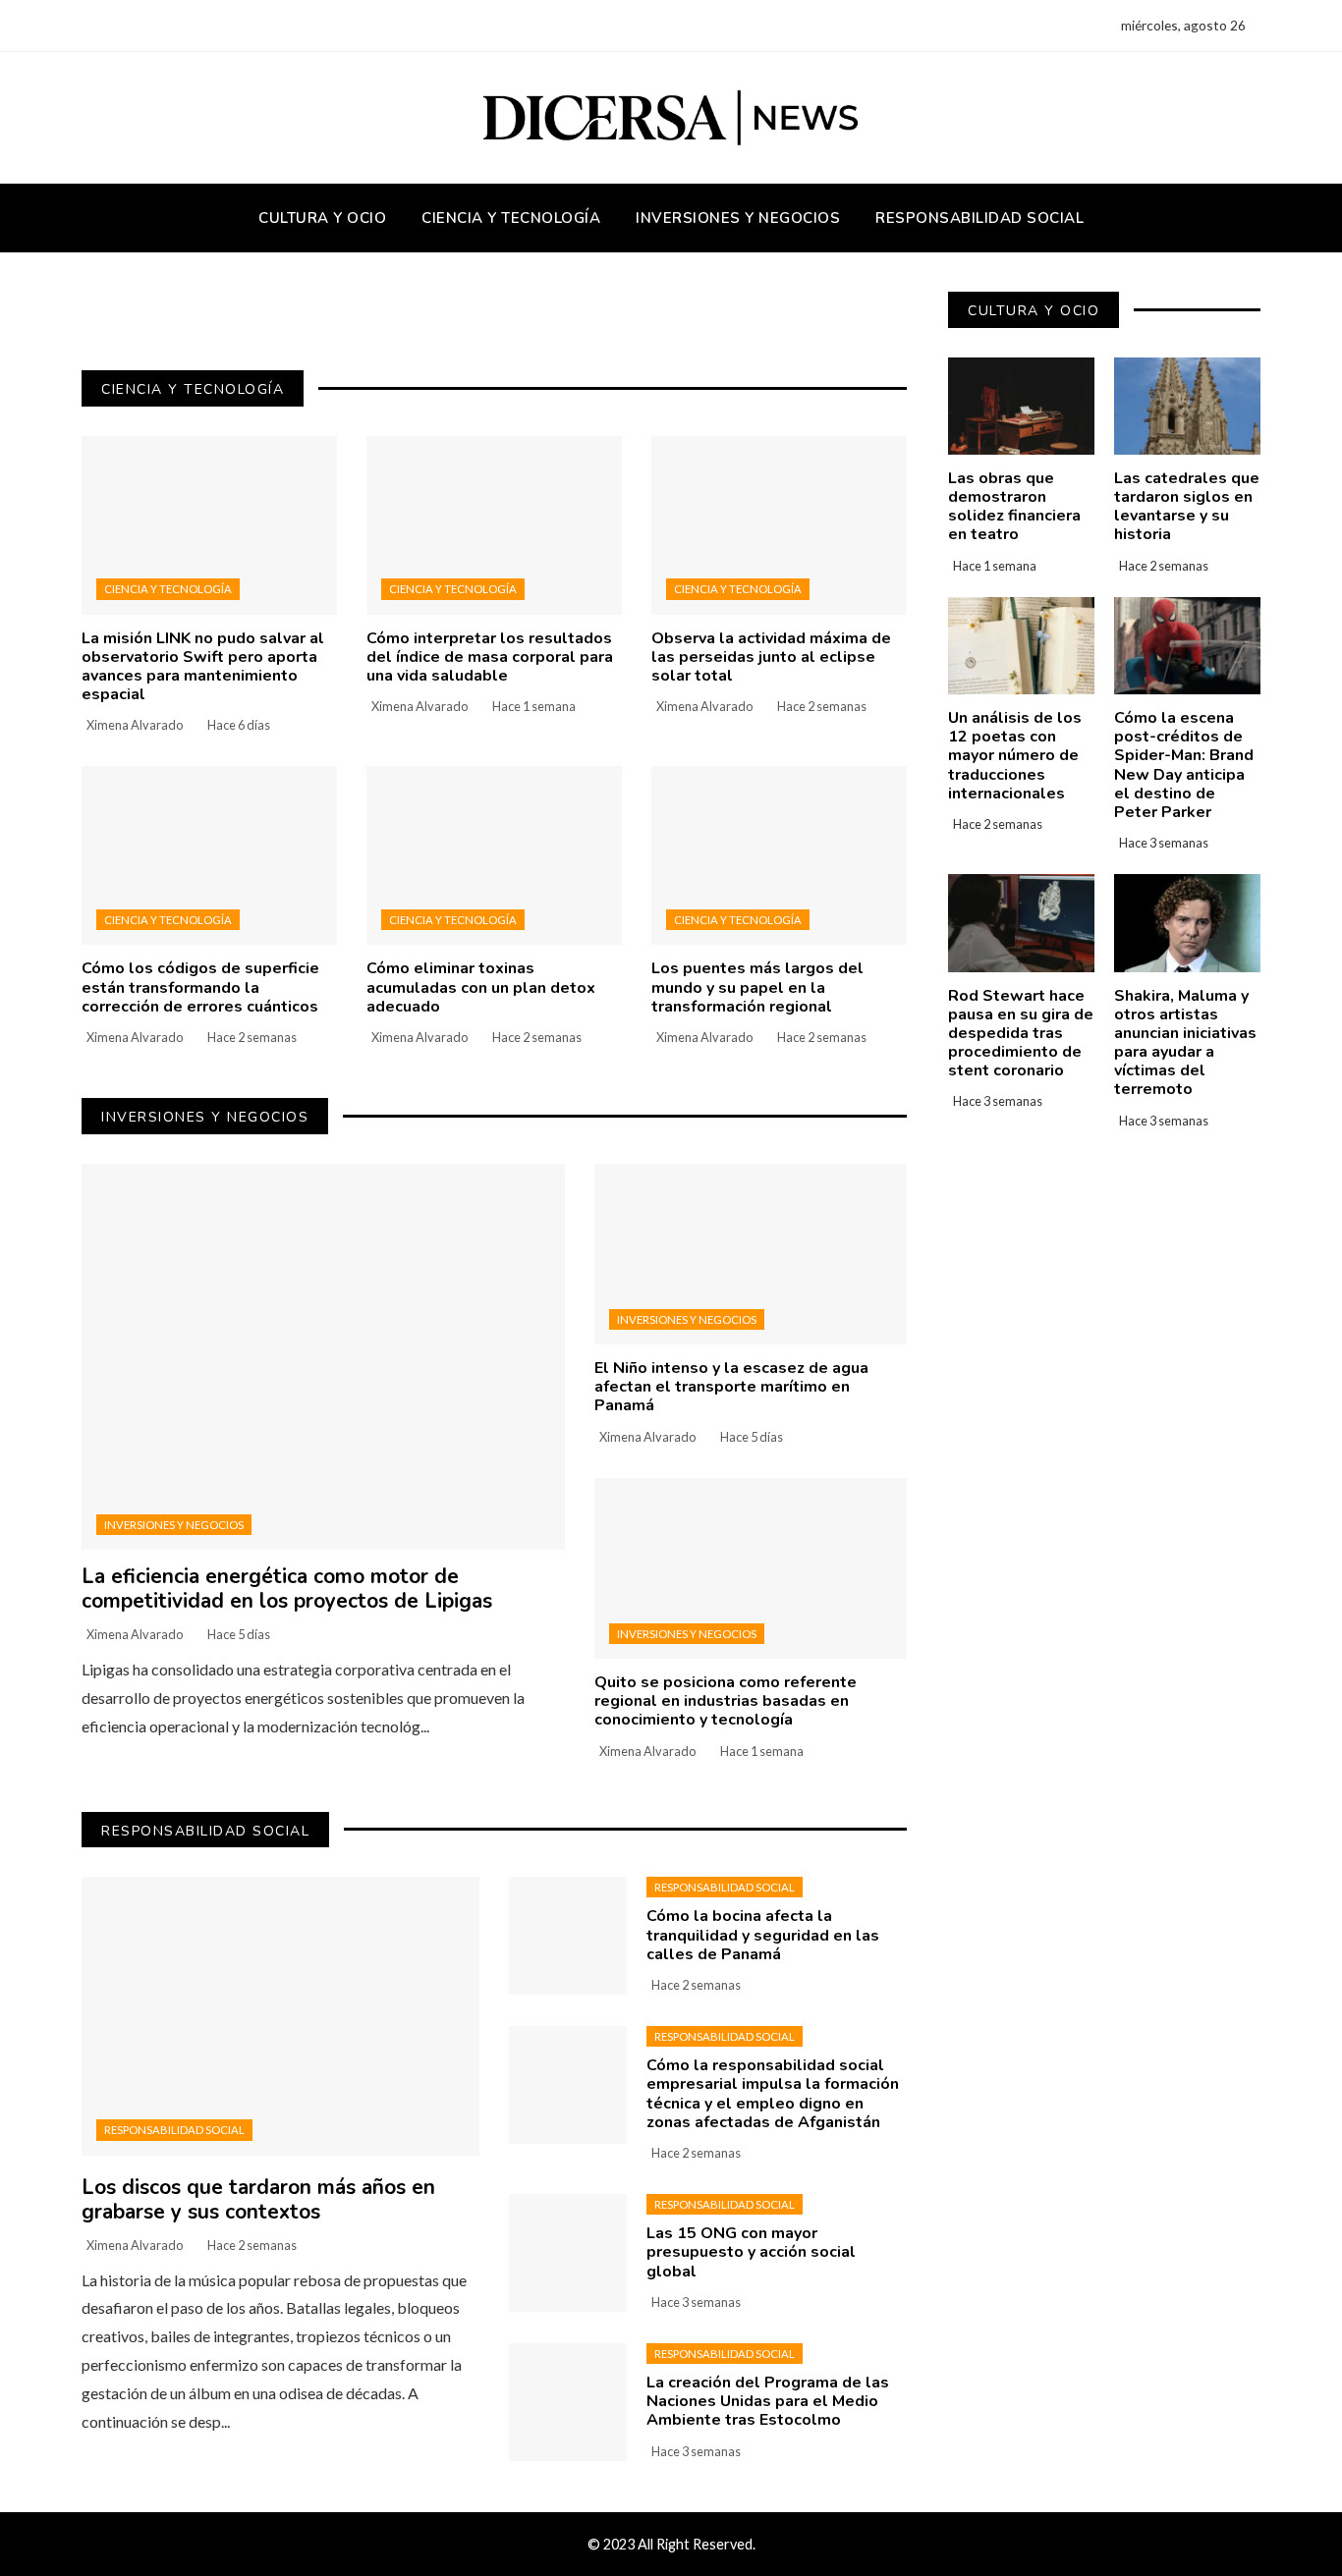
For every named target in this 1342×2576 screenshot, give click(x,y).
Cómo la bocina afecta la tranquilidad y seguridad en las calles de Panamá (763, 1935)
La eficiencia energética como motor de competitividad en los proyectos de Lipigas (287, 1589)
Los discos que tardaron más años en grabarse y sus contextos (258, 2199)
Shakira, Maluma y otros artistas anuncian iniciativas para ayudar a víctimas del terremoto (1185, 1043)
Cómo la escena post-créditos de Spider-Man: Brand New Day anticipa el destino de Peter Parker (1184, 765)
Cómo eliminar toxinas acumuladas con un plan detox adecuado (481, 987)
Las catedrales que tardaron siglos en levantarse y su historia (1187, 507)
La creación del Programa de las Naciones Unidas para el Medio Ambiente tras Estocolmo (768, 2401)
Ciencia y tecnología (168, 589)
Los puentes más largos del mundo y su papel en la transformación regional (757, 987)
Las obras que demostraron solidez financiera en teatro (1014, 507)
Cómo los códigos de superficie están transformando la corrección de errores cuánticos (200, 987)
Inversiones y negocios (174, 1525)
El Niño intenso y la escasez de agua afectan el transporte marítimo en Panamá (731, 1387)
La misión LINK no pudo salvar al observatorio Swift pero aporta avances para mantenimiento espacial (203, 667)
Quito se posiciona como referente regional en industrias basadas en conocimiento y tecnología (726, 1701)
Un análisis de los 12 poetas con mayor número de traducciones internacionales (1015, 756)
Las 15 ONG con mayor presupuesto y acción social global (751, 2252)
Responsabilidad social (174, 2130)
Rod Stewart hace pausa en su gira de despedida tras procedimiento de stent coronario (1021, 1034)
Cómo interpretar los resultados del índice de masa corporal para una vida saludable (490, 657)
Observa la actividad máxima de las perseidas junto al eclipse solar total (771, 657)
